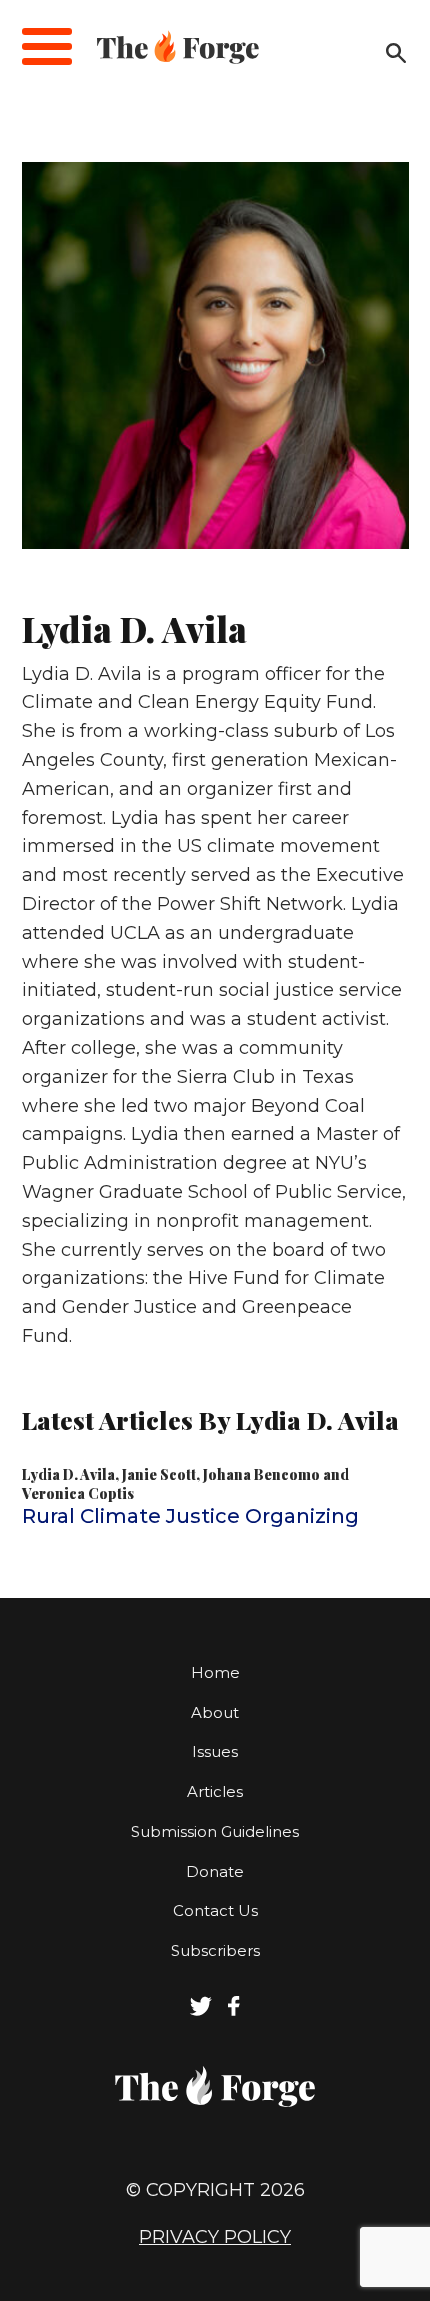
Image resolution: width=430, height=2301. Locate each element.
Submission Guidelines (215, 1831)
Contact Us (215, 1910)
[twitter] (201, 2010)
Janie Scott (159, 1474)
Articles (215, 1791)
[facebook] (234, 2010)
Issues (215, 1751)
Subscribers (215, 1950)
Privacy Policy (215, 2237)
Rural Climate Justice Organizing (190, 1516)
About (215, 1712)
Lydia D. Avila (68, 1474)
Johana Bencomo (261, 1474)
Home (215, 1672)
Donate (215, 1871)
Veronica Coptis (78, 1493)
